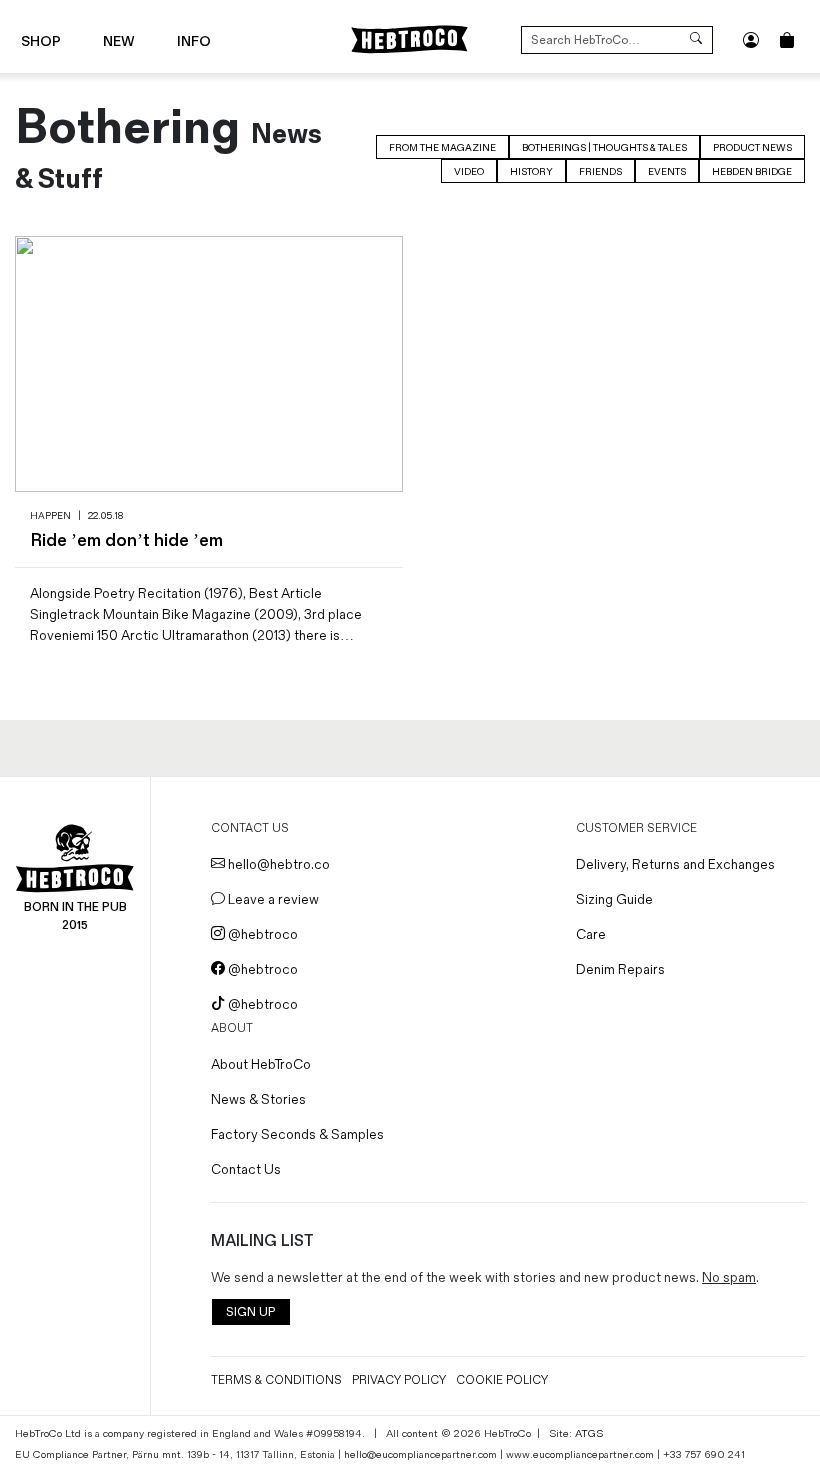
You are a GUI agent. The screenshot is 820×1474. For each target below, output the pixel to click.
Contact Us (246, 1169)
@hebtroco (261, 934)
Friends (600, 172)
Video (469, 172)
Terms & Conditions (276, 1380)
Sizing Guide (614, 899)
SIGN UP (250, 1312)
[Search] (696, 40)
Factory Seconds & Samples (297, 1134)
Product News (752, 148)
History (531, 172)
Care (591, 934)
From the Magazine (442, 148)
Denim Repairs (620, 969)
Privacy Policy (399, 1380)
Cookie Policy (502, 1380)
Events (667, 172)
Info (194, 41)
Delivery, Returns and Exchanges (675, 864)
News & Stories (258, 1099)
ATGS (589, 1433)
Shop (41, 41)
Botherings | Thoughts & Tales (604, 148)
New (119, 41)
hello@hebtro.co (277, 864)
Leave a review (272, 899)
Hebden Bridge (752, 172)
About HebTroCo (261, 1064)
